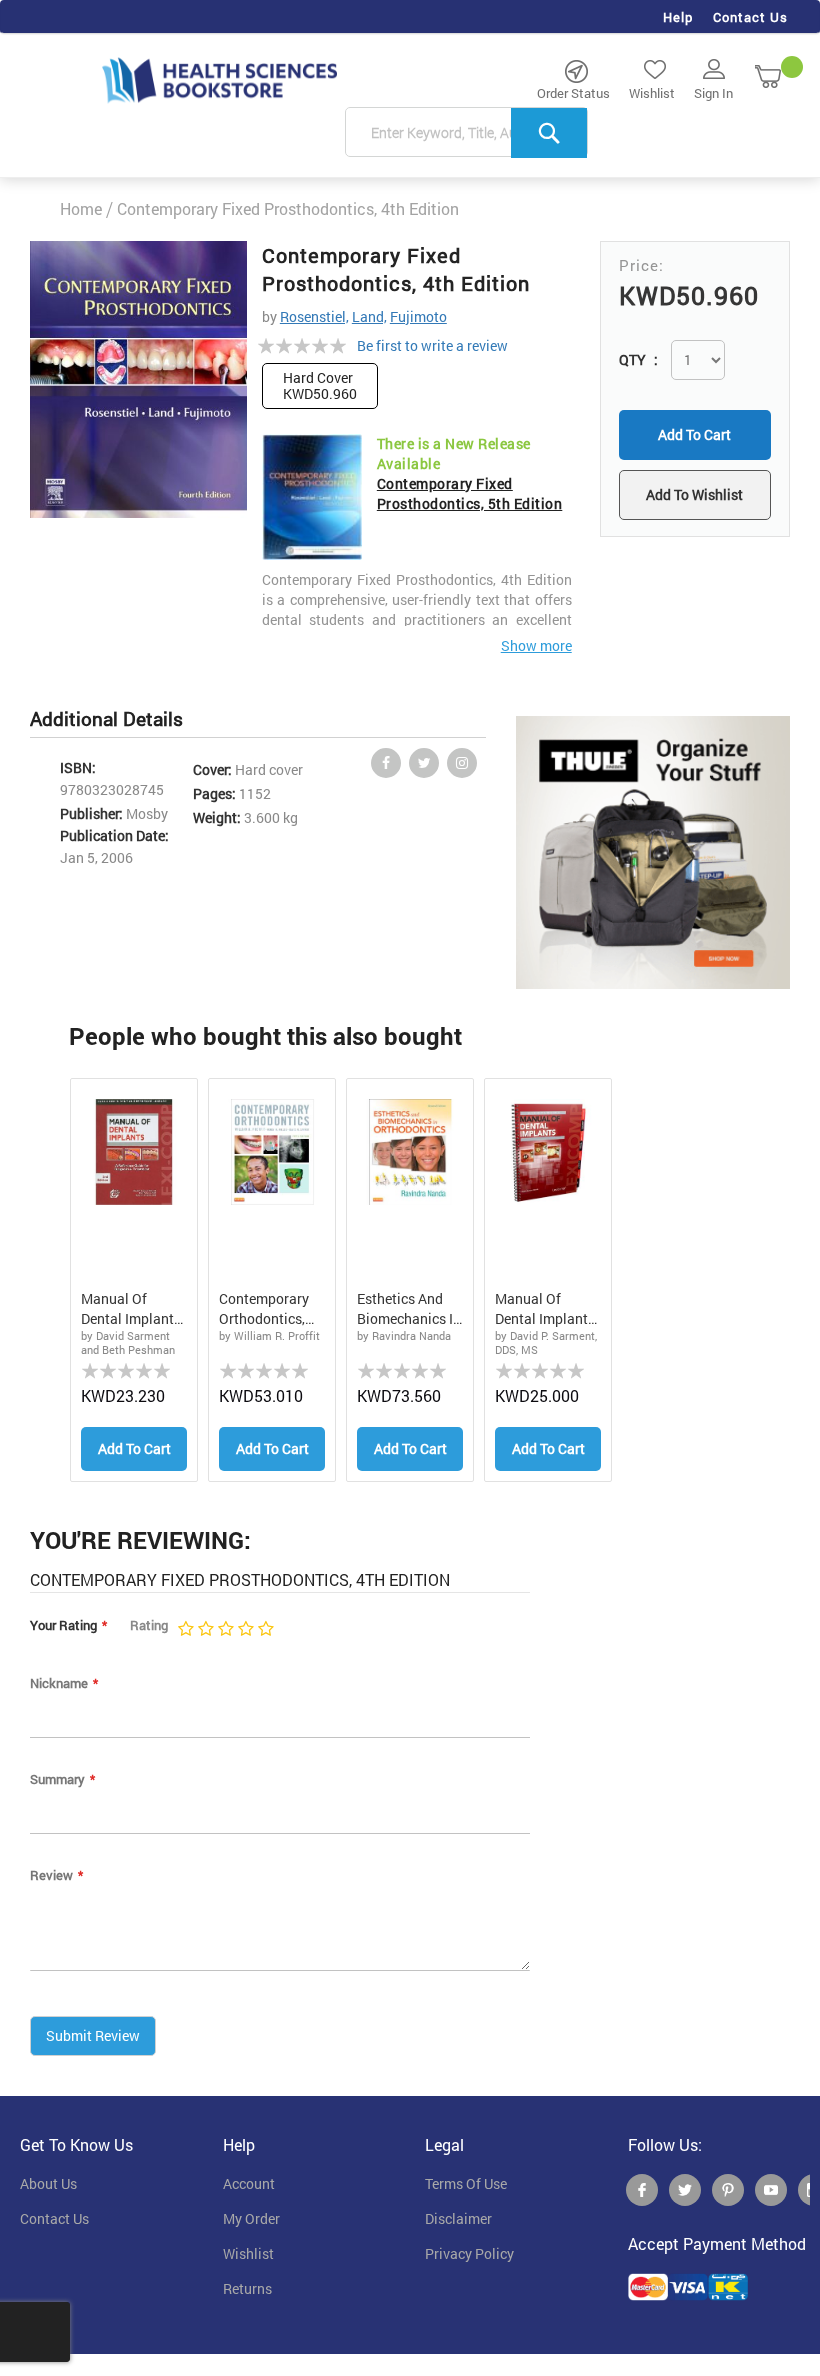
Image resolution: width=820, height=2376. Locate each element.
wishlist (248, 2254)
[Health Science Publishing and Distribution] (220, 79)
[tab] (116, 719)
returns (247, 2289)
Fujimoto (418, 316)
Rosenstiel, (314, 316)
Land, (369, 316)
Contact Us (750, 17)
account (249, 2184)
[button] (695, 495)
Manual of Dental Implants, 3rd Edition (546, 1309)
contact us (54, 2219)
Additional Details (106, 718)
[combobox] (466, 133)
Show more (536, 645)
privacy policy (469, 2254)
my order (251, 2219)
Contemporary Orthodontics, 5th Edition (264, 1309)
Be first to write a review (432, 345)
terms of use (466, 2184)
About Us (48, 2184)
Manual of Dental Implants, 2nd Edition (132, 1309)
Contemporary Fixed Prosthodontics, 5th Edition (470, 493)
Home (81, 208)
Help (678, 17)
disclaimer (458, 2219)
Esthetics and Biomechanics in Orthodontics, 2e (409, 1309)
